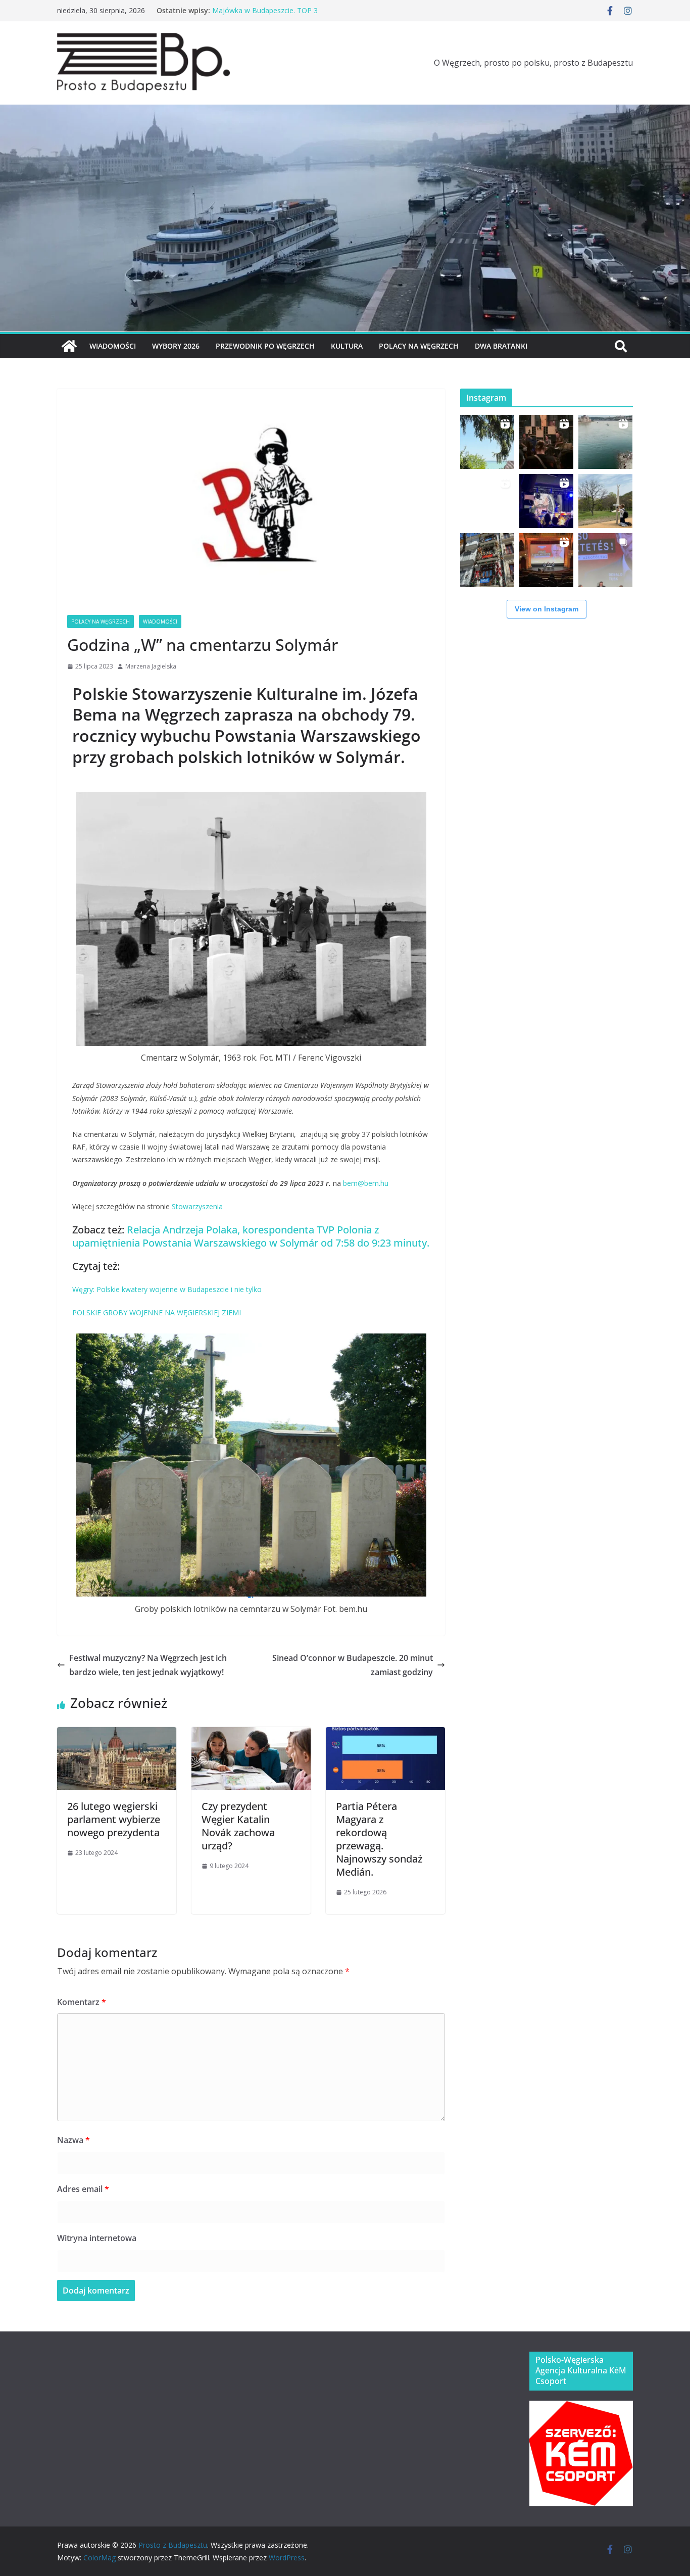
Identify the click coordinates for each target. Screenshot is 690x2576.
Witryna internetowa (97, 2238)
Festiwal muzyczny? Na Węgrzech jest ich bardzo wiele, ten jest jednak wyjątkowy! (148, 1665)
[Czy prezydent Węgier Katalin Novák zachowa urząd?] (251, 1734)
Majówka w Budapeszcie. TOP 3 (265, 10)
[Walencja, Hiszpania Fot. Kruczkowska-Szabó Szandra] (487, 560)
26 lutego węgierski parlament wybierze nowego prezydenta (114, 1819)
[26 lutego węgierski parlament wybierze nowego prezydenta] (117, 1734)
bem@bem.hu (366, 1183)
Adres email (83, 2189)
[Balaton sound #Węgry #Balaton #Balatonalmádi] (487, 442)
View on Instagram (547, 609)
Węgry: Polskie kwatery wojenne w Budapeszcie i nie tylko (167, 1289)
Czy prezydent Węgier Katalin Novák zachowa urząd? (238, 1826)
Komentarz (82, 2002)
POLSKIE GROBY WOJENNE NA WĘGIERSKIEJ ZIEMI (157, 1313)
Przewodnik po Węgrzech (265, 346)
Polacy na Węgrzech (419, 346)
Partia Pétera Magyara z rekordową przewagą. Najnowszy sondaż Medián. (379, 1839)
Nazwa (73, 2140)
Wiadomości (113, 346)
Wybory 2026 (176, 346)
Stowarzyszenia (198, 1206)
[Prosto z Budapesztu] (345, 112)
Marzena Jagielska (151, 666)
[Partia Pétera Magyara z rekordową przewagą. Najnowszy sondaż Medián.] (385, 1734)
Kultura (347, 346)
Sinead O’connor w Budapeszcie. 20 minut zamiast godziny (353, 1665)
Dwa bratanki (501, 346)
